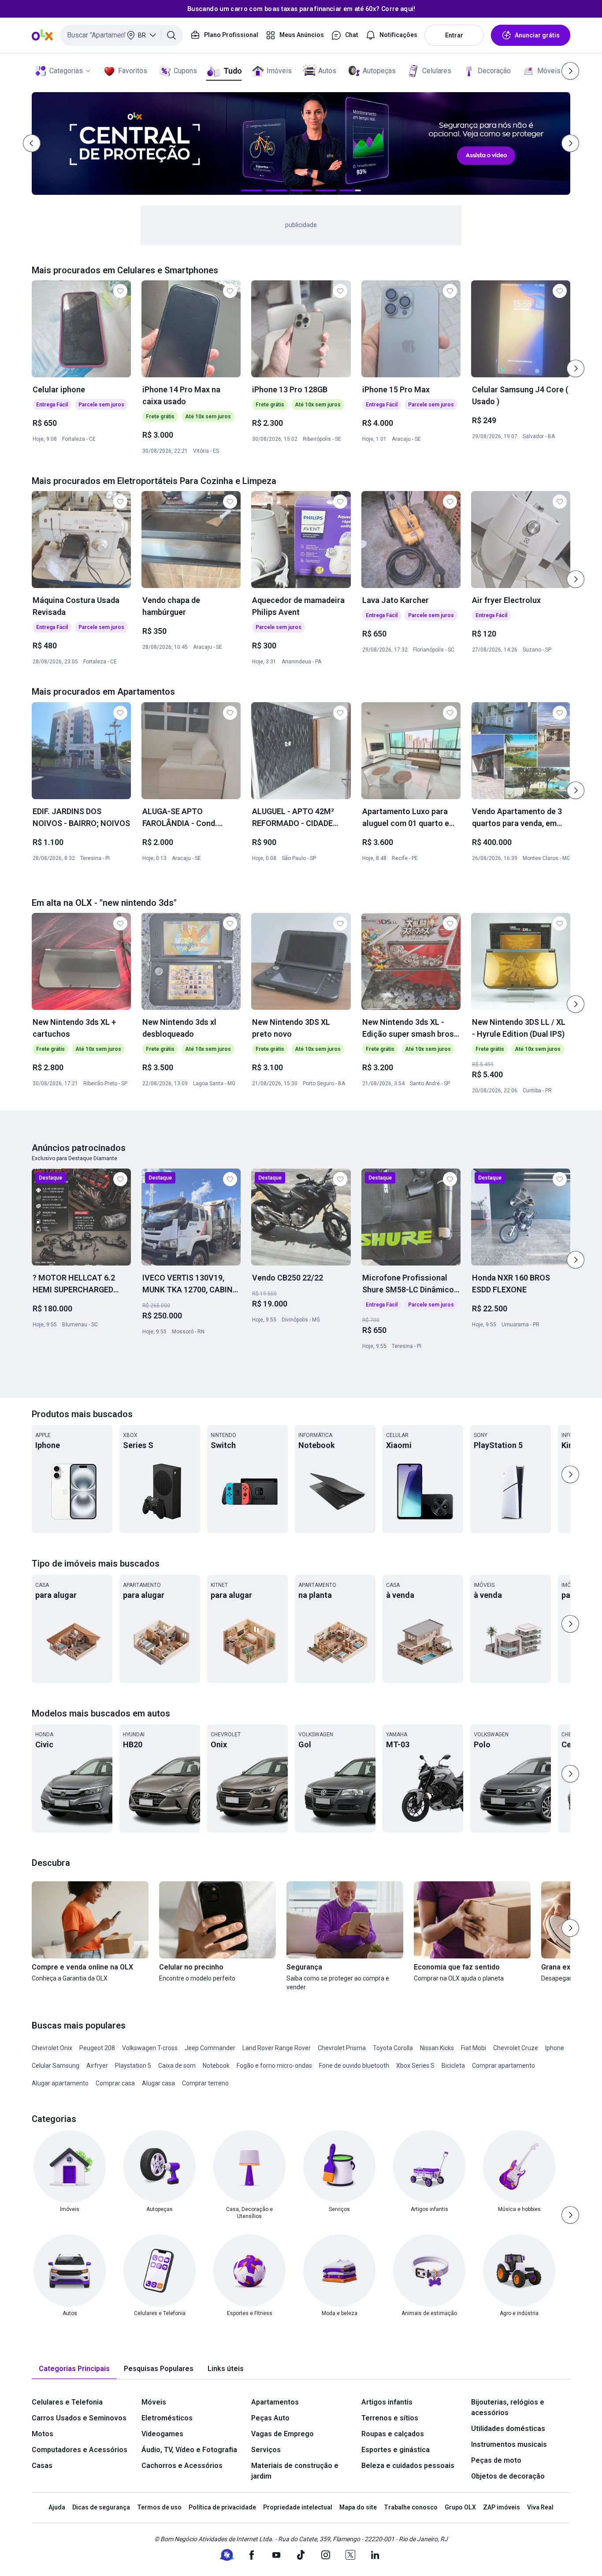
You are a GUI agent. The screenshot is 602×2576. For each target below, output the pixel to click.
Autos (327, 71)
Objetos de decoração (508, 2476)
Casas (42, 2466)
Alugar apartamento (60, 2083)
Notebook (216, 2066)
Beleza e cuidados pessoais (408, 2466)
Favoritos (133, 71)
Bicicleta (453, 2066)
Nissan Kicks (437, 2048)
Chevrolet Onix (52, 2048)
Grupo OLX (460, 2507)
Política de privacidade (222, 2507)
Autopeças (379, 71)
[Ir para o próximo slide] (576, 369)
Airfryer (97, 2066)
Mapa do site (358, 2507)
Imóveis (279, 71)
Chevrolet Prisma (342, 2048)
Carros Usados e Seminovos (79, 2418)
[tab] (74, 2369)
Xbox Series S (415, 2066)
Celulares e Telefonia (67, 2402)
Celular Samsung (56, 2066)
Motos (43, 2434)
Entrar (454, 35)
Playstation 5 (133, 2066)
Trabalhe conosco (411, 2507)
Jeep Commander (210, 2048)
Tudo (232, 71)
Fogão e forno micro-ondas (274, 2066)
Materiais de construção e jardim (295, 2471)
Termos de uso (159, 2507)
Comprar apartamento (504, 2066)
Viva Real (540, 2507)
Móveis (549, 71)
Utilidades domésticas (508, 2429)
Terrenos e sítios (390, 2418)
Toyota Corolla (393, 2048)
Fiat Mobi (474, 2048)
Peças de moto (496, 2460)
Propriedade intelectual (298, 2507)
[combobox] (121, 35)
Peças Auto (270, 2418)
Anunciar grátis (537, 35)
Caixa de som (177, 2066)
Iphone (555, 2048)
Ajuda (57, 2507)
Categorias (66, 71)
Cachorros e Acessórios (182, 2466)
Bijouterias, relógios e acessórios (508, 2407)
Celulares (437, 71)
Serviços (266, 2450)
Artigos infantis (387, 2402)
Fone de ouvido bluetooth (354, 2066)
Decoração (494, 71)
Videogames (162, 2434)
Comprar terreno (205, 2083)
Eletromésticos (167, 2418)
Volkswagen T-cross (150, 2048)
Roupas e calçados (393, 2434)
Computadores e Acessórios (80, 2450)
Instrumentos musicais (509, 2444)
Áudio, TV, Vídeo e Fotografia (189, 2450)
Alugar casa (158, 2083)
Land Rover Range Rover (277, 2048)
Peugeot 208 (97, 2048)
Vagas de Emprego (282, 2434)
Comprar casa (115, 2083)
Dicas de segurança (101, 2507)
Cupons (185, 71)
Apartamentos (275, 2402)
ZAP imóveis (502, 2507)
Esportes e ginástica (396, 2450)
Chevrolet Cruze (516, 2048)
